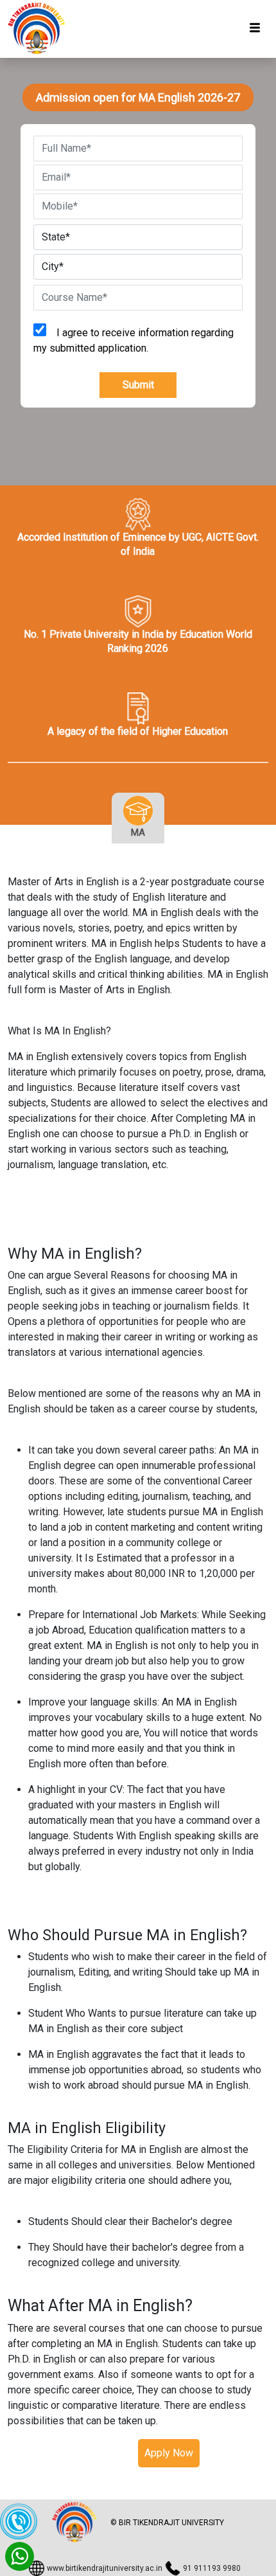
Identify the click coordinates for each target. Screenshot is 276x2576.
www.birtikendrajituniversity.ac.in (105, 2568)
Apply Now (169, 2453)
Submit (138, 385)
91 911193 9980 (212, 2568)
